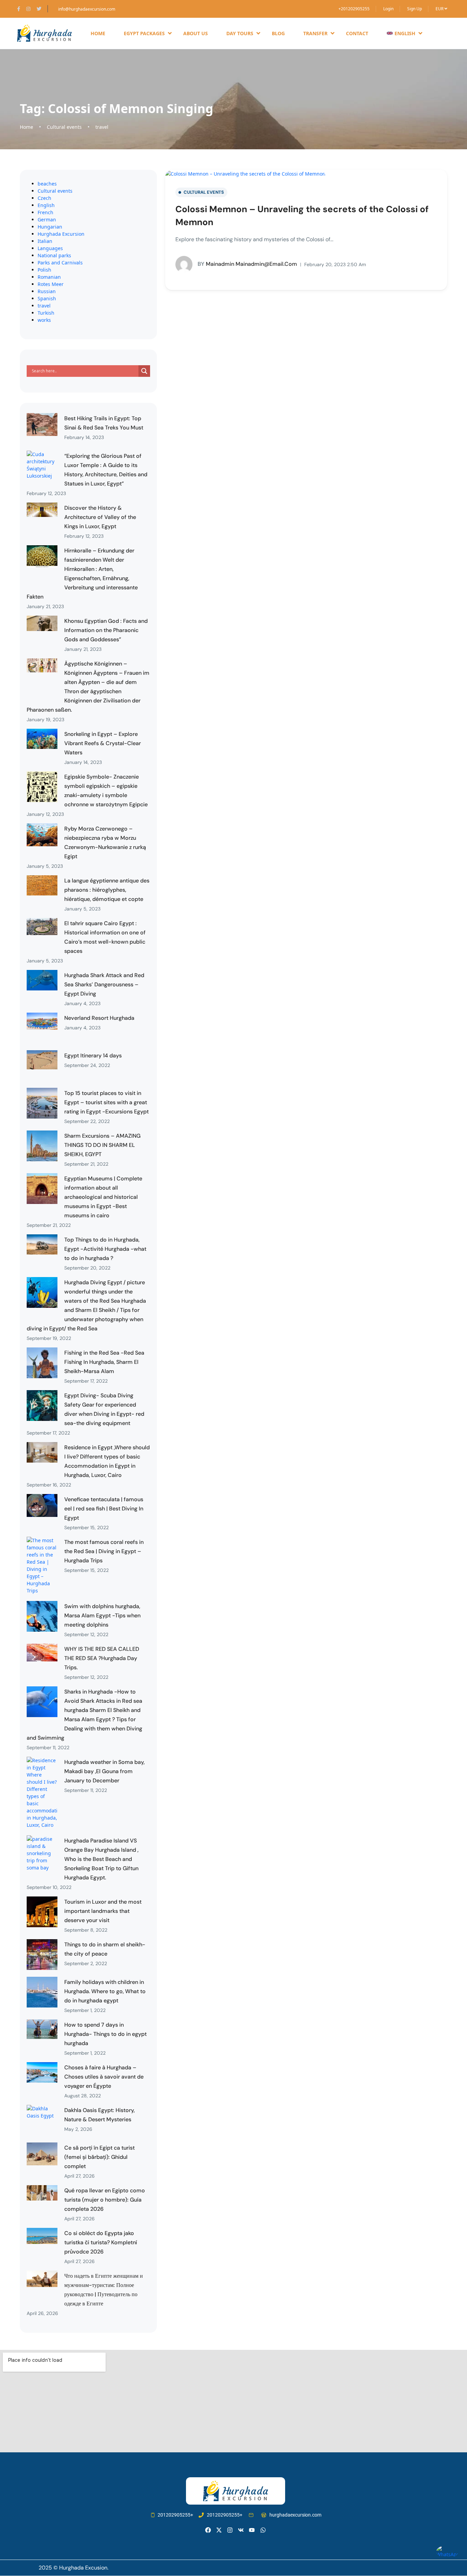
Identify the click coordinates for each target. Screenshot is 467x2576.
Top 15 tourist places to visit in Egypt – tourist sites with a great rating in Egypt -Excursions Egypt (106, 1102)
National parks (54, 255)
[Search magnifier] (144, 371)
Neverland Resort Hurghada (99, 1018)
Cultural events (64, 127)
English (46, 205)
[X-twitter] (219, 2530)
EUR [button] (440, 9)
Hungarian (50, 227)
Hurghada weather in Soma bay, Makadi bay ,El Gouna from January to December (104, 1771)
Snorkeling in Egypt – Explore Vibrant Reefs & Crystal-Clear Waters (103, 743)
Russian (47, 291)
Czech (44, 198)
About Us (196, 33)
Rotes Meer (51, 284)
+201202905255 (354, 9)
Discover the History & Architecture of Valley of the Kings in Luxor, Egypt (100, 517)
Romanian (49, 277)
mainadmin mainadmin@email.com (247, 264)
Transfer (315, 33)
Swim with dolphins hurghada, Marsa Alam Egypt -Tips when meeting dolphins (102, 1615)
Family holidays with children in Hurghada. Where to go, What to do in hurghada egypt (105, 1991)
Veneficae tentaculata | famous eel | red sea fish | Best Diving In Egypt (104, 1509)
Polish (44, 270)
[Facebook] (208, 2530)
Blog (278, 33)
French (45, 212)
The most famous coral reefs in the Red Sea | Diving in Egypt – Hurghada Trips (104, 1551)
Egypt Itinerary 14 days (93, 1056)
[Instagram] (230, 2530)
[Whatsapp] (263, 2530)
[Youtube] (252, 2530)
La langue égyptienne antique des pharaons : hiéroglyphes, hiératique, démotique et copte (107, 890)
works (44, 320)
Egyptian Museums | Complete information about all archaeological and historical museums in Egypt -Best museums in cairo (103, 1197)
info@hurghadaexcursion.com (87, 9)
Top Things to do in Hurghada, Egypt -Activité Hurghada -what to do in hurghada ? (105, 1249)
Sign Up (415, 9)
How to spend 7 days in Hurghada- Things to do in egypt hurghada (105, 2034)
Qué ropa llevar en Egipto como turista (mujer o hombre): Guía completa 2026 (105, 2200)
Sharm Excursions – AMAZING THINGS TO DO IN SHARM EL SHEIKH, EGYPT (102, 1145)
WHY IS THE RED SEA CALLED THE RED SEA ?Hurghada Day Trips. (102, 1658)
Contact (357, 33)
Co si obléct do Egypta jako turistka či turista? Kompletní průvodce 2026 (101, 2242)
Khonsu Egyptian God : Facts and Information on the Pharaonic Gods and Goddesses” (106, 630)
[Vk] (241, 2530)
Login (388, 9)
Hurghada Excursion (61, 234)
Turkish (46, 313)
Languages (50, 248)
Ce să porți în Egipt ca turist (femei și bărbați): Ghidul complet (99, 2157)
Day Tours (240, 33)
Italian (45, 241)
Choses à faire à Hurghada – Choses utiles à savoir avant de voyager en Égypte (104, 2077)
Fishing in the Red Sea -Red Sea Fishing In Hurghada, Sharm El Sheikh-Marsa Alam (104, 1362)
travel (102, 127)
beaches (47, 184)
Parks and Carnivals (60, 263)
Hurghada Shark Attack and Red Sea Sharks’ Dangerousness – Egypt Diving (104, 984)
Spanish (47, 298)
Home (98, 33)
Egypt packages (144, 33)
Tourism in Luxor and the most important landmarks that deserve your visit (103, 1911)
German (47, 220)
